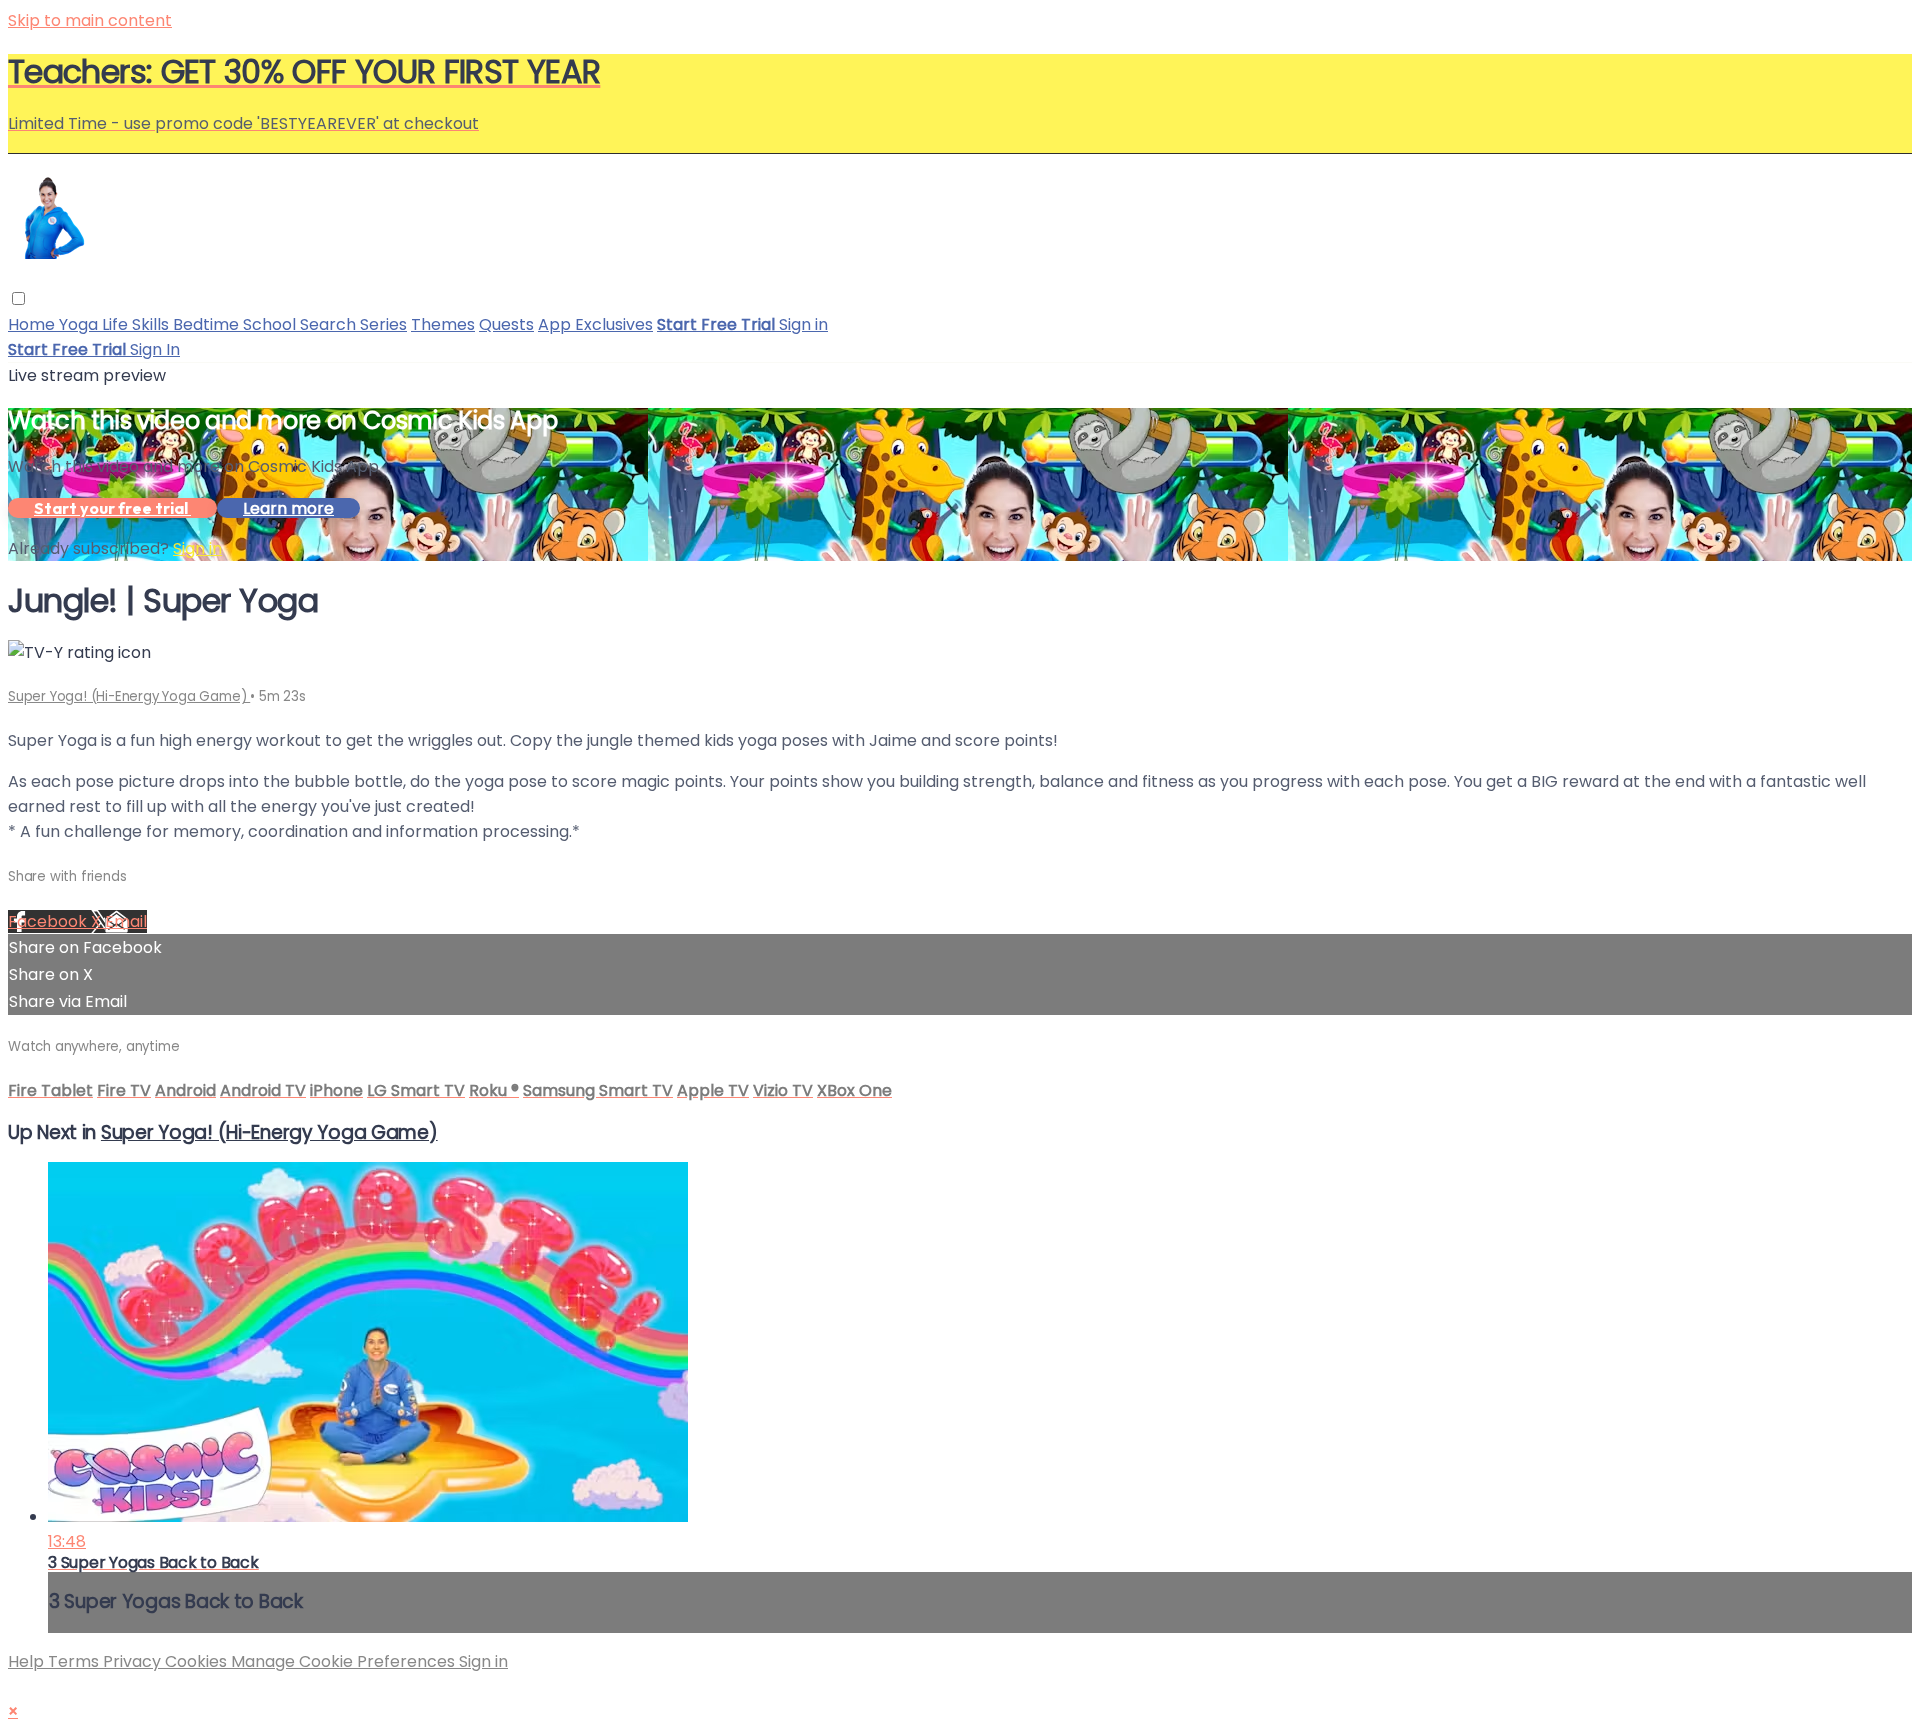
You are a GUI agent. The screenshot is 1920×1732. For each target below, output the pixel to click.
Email (126, 921)
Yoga (80, 324)
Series (383, 324)
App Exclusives (595, 324)
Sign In (155, 349)
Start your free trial (112, 508)
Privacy (134, 1661)
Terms (75, 1661)
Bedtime (208, 324)
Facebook (49, 921)
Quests (506, 324)
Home (33, 324)
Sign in (803, 324)
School (271, 324)
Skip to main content (90, 20)
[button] (18, 298)
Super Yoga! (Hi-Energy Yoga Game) (129, 696)
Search (330, 324)
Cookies (198, 1661)
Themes (443, 324)
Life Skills (137, 324)
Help (28, 1661)
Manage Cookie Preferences (345, 1661)
